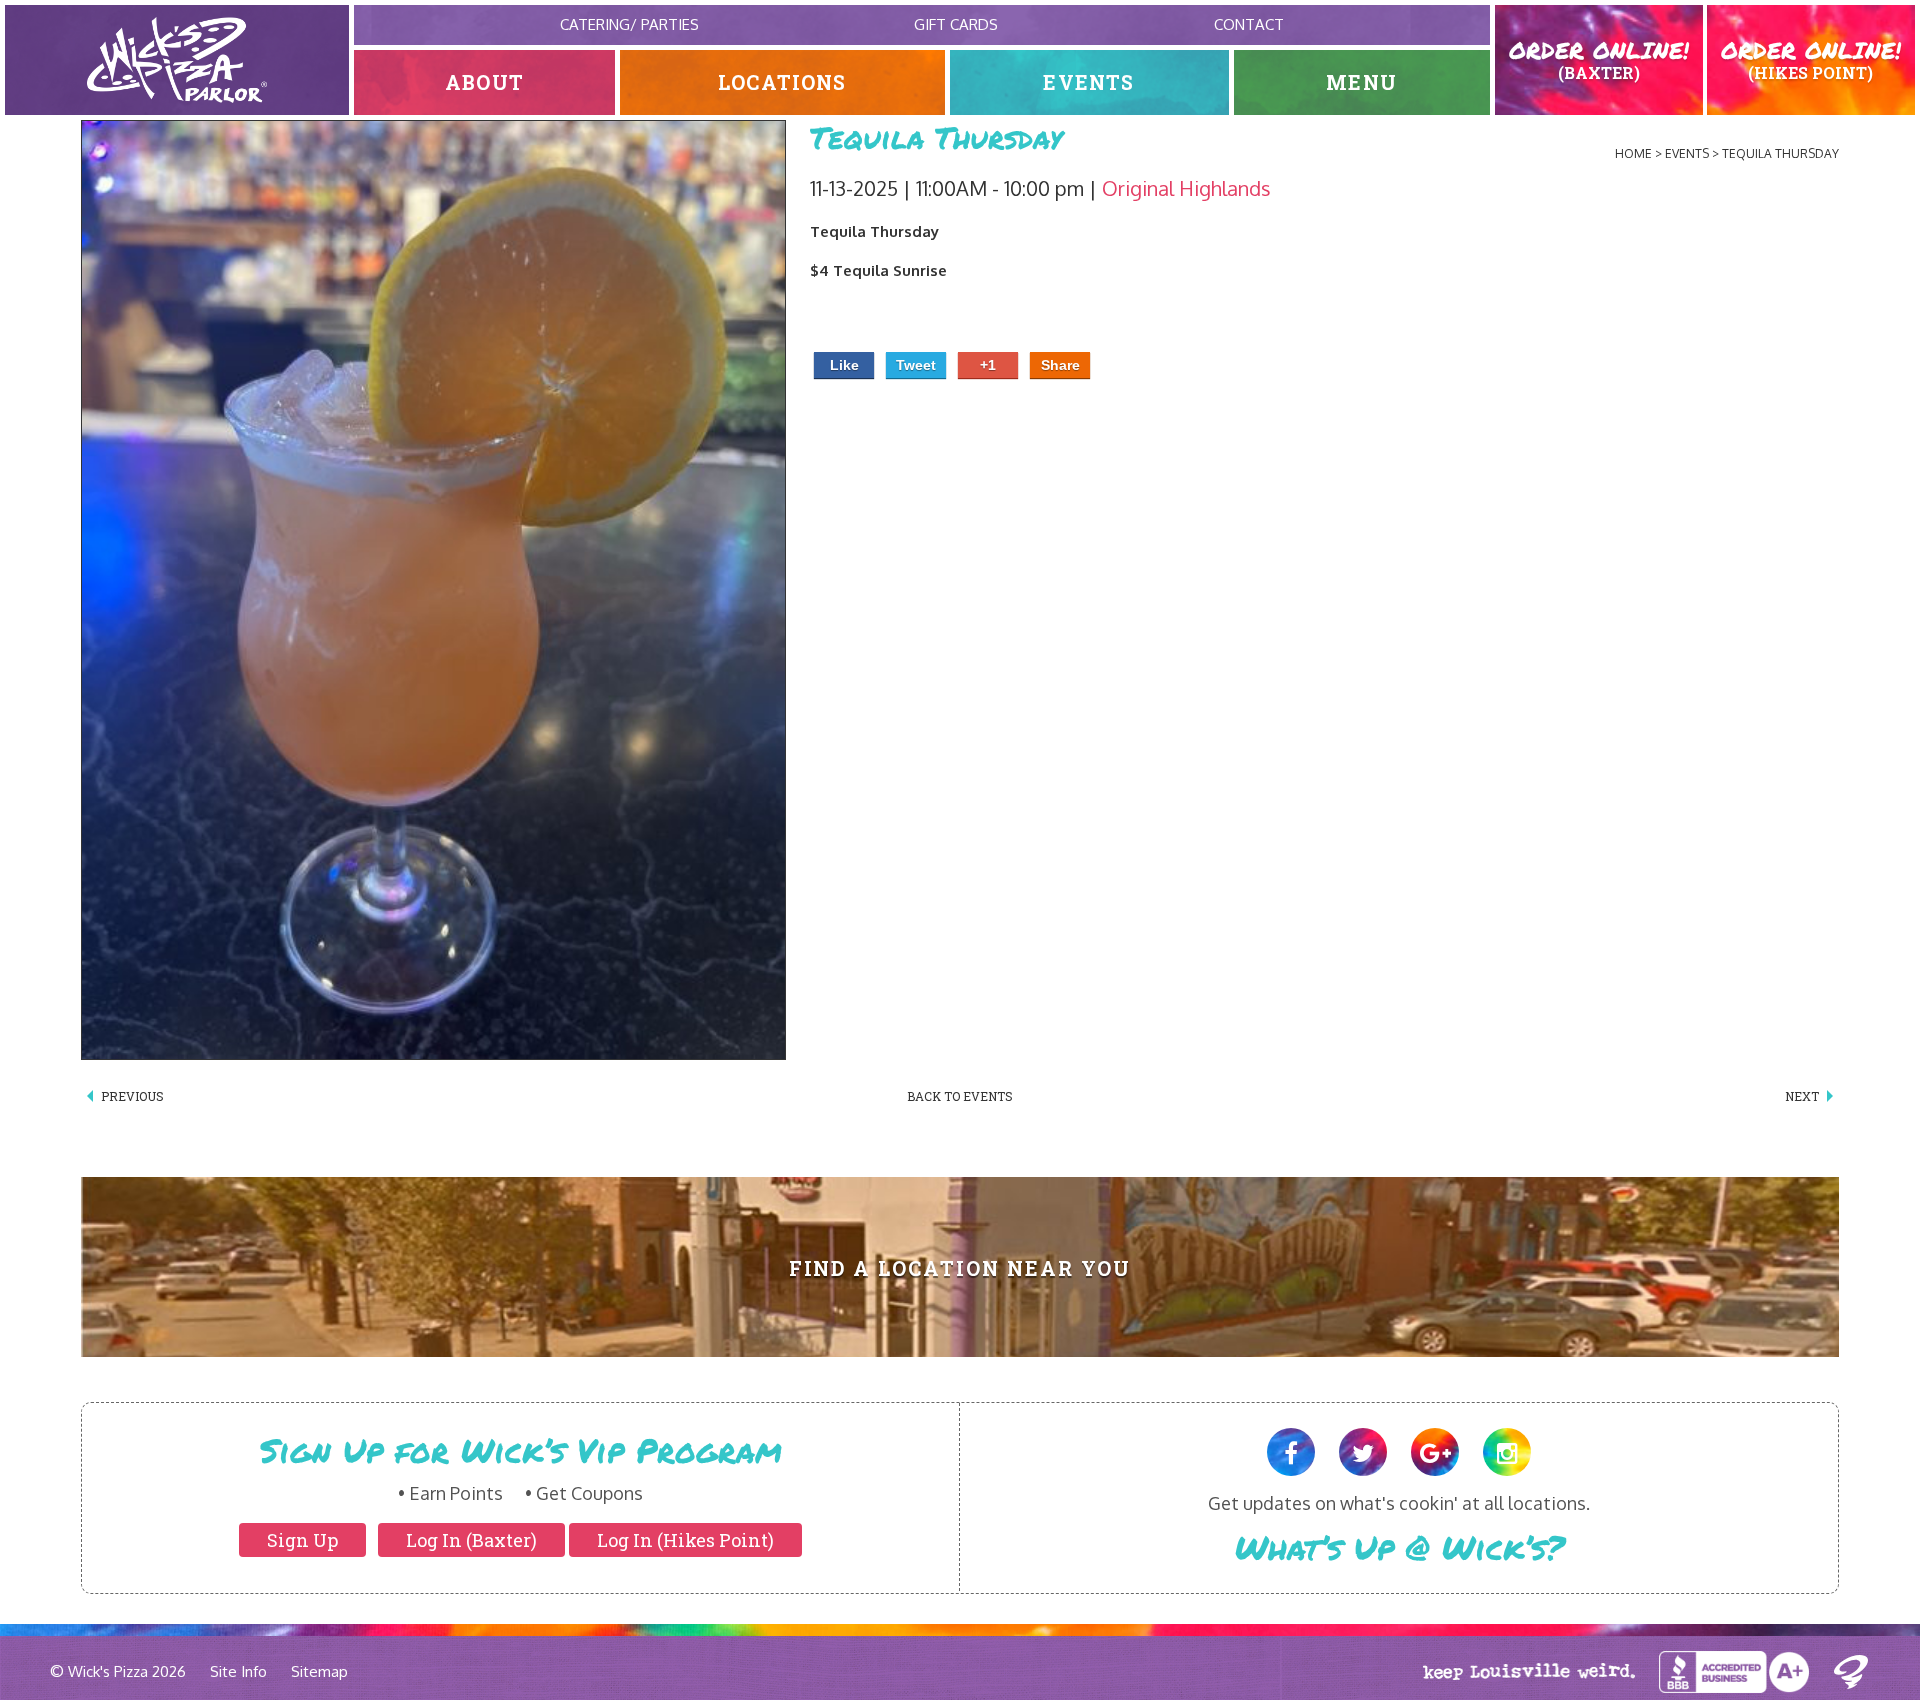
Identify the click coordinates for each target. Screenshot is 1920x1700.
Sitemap (319, 1671)
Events (1088, 82)
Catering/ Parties (629, 24)
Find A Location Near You (960, 1268)
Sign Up (302, 1540)
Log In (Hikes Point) (685, 1540)
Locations (782, 82)
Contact (1249, 24)
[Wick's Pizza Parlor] (177, 60)
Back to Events (960, 1096)
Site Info (238, 1671)
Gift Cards (956, 24)
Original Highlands (1186, 188)
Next (1802, 1096)
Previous (132, 1096)
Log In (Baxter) (471, 1540)
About (484, 82)
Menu (1361, 82)
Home (1633, 153)
